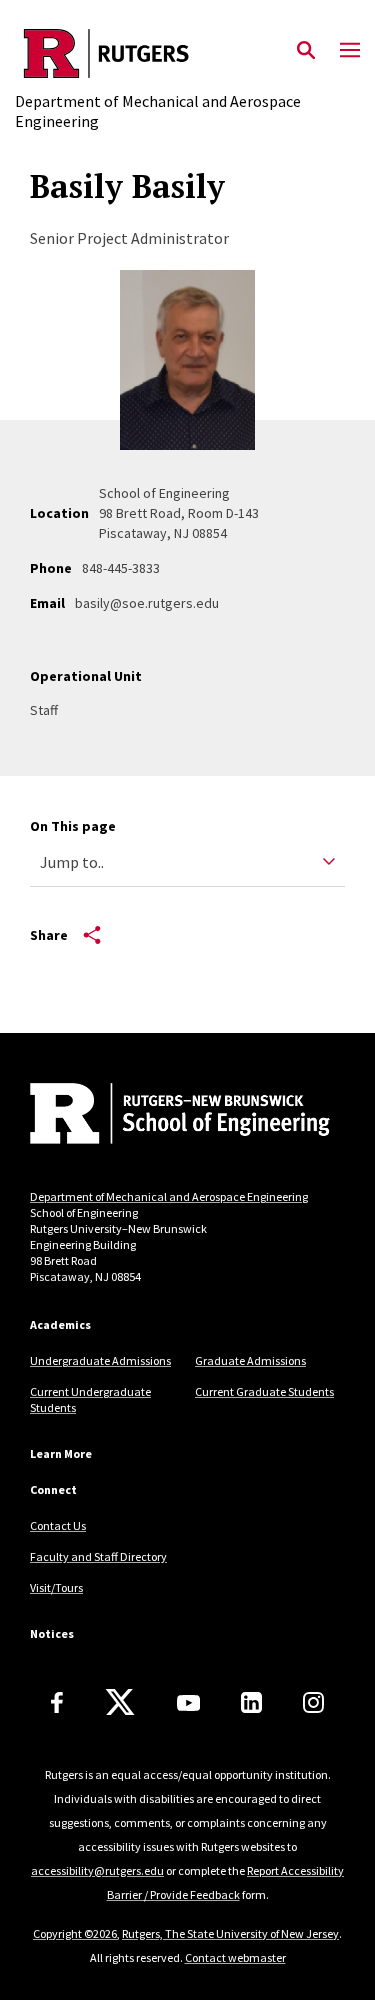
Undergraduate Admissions (100, 1360)
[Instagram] (313, 1702)
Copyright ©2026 (75, 1933)
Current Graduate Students (264, 1391)
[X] (120, 1703)
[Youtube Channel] (188, 1703)
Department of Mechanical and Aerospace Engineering (169, 1196)
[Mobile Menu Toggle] (350, 51)
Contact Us (58, 1525)
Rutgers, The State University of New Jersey (230, 1933)
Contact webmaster (235, 1957)
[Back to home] (165, 1116)
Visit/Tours (56, 1587)
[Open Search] (306, 51)
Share (49, 935)
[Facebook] (57, 1702)
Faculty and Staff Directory (98, 1556)
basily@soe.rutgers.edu (147, 603)
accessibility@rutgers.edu (97, 1870)
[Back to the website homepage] (187, 53)
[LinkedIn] (251, 1702)
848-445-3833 (121, 568)
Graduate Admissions (250, 1360)
